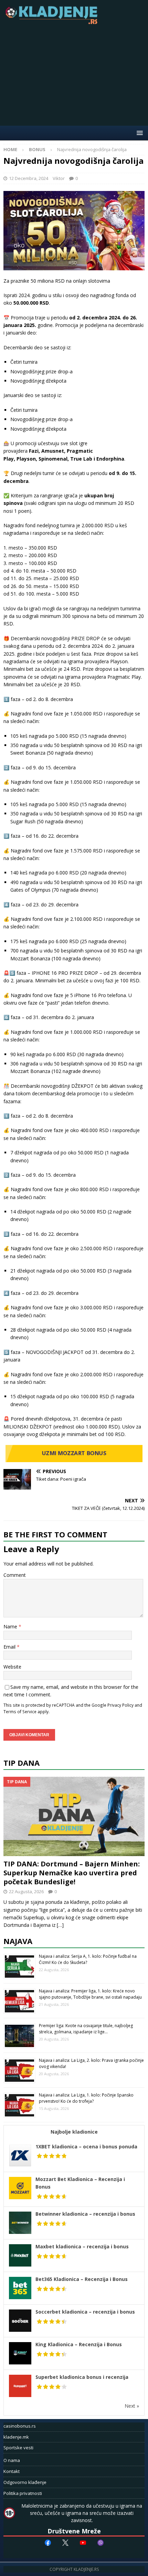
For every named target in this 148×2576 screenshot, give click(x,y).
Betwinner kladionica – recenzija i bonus (85, 2214)
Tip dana (22, 1763)
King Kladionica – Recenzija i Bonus (79, 2344)
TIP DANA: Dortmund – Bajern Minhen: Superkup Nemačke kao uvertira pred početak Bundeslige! (72, 1873)
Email (10, 1647)
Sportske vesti (18, 2448)
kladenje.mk (16, 2437)
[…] (60, 1925)
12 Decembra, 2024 (29, 178)
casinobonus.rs (20, 2426)
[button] (139, 133)
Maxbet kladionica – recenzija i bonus (82, 2246)
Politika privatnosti (23, 2493)
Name (11, 1626)
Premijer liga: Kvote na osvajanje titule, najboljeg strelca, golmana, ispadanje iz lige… (86, 2029)
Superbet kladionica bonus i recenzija (82, 2377)
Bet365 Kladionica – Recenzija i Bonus (82, 2279)
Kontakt (12, 2471)
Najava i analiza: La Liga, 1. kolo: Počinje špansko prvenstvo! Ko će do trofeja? (86, 2098)
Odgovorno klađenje (25, 2482)
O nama (12, 2460)
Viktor (59, 178)
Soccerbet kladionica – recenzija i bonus (85, 2312)
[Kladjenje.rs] (53, 22)
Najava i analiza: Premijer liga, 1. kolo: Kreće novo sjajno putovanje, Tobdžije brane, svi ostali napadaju (90, 1994)
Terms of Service (20, 1711)
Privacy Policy (120, 1705)
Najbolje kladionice (74, 2132)
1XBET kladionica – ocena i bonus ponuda (86, 2146)
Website (12, 1667)
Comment (15, 1575)
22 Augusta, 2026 (26, 1891)
